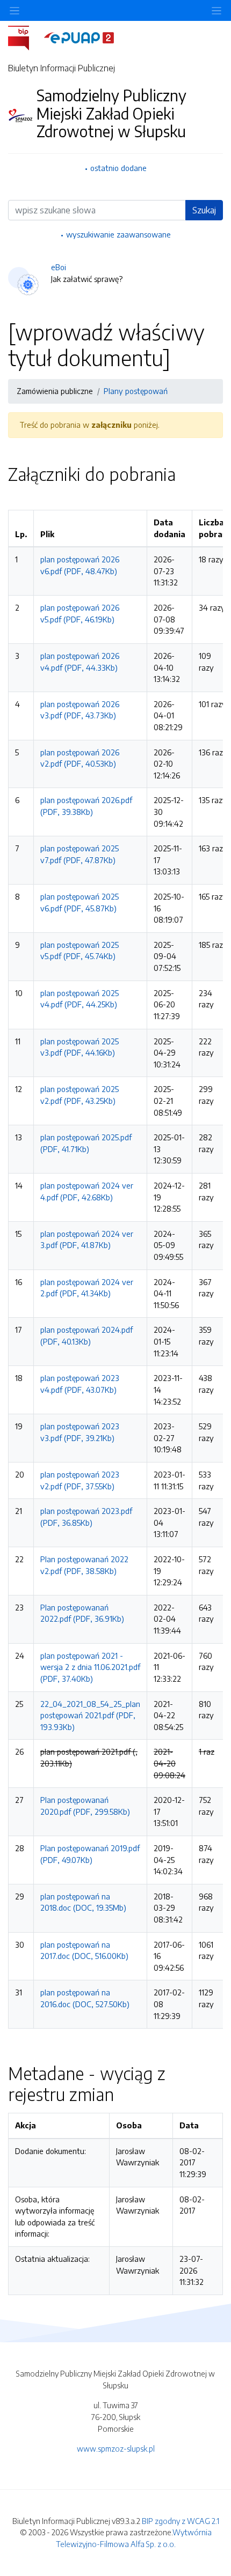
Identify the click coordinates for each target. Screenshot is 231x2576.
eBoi (59, 267)
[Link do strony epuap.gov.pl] (79, 37)
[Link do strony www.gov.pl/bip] (25, 37)
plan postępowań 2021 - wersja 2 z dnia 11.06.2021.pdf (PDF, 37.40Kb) (90, 1667)
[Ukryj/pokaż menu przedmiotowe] (15, 10)
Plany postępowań (136, 391)
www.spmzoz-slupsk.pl (116, 2448)
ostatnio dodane (118, 168)
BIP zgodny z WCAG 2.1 (181, 2521)
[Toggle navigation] (216, 10)
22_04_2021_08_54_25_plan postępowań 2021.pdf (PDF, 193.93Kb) (90, 1715)
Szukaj (204, 210)
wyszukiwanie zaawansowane (118, 234)
